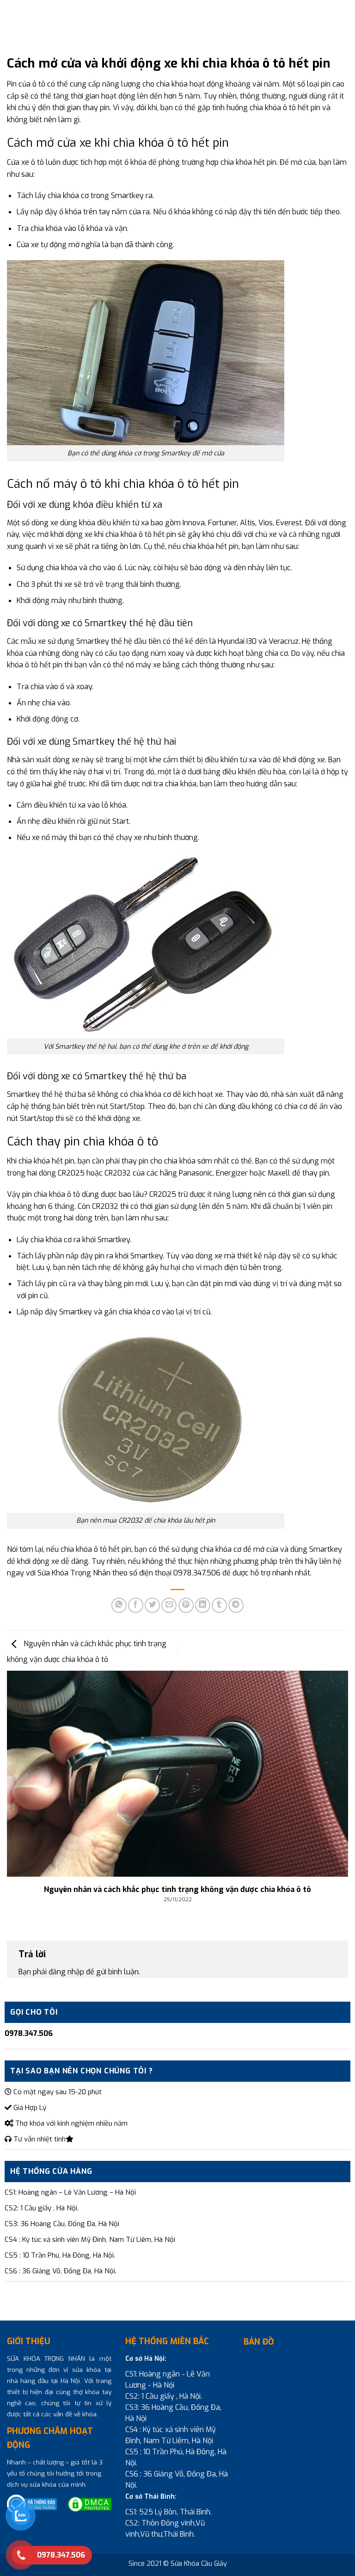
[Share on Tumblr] (219, 1605)
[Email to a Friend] (169, 1605)
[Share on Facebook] (136, 1605)
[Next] (336, 1781)
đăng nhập (66, 1972)
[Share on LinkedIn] (203, 1605)
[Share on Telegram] (236, 1605)
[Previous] (19, 1781)
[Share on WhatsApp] (119, 1605)
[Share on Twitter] (152, 1605)
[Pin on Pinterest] (186, 1605)
